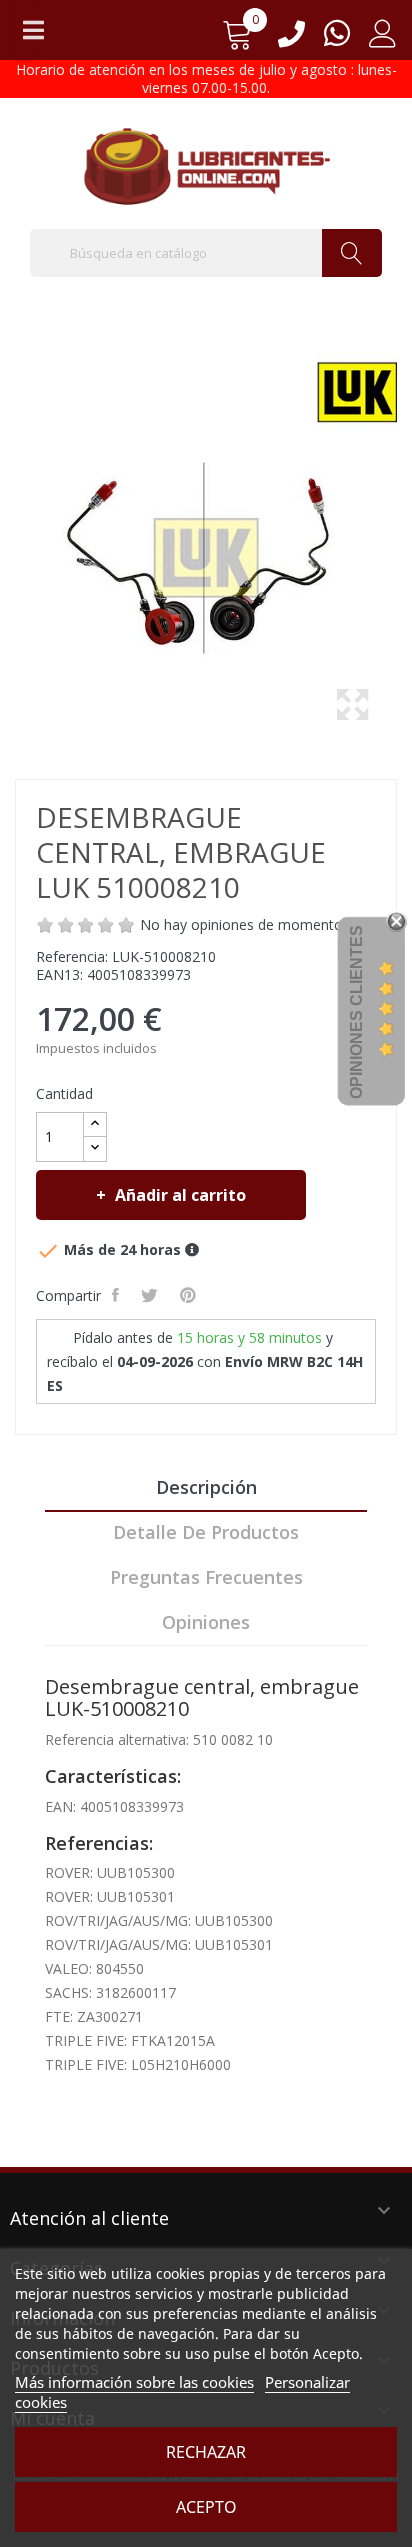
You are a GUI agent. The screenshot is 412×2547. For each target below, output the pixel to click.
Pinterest (190, 1295)
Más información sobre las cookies (134, 2382)
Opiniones (206, 1622)
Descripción (206, 1487)
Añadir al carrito (180, 1195)
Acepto (206, 2507)
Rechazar (206, 2452)
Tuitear (151, 1295)
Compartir (117, 1295)
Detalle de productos (206, 1532)
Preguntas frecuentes (206, 1577)
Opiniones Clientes (356, 1012)
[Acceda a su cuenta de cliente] (383, 40)
